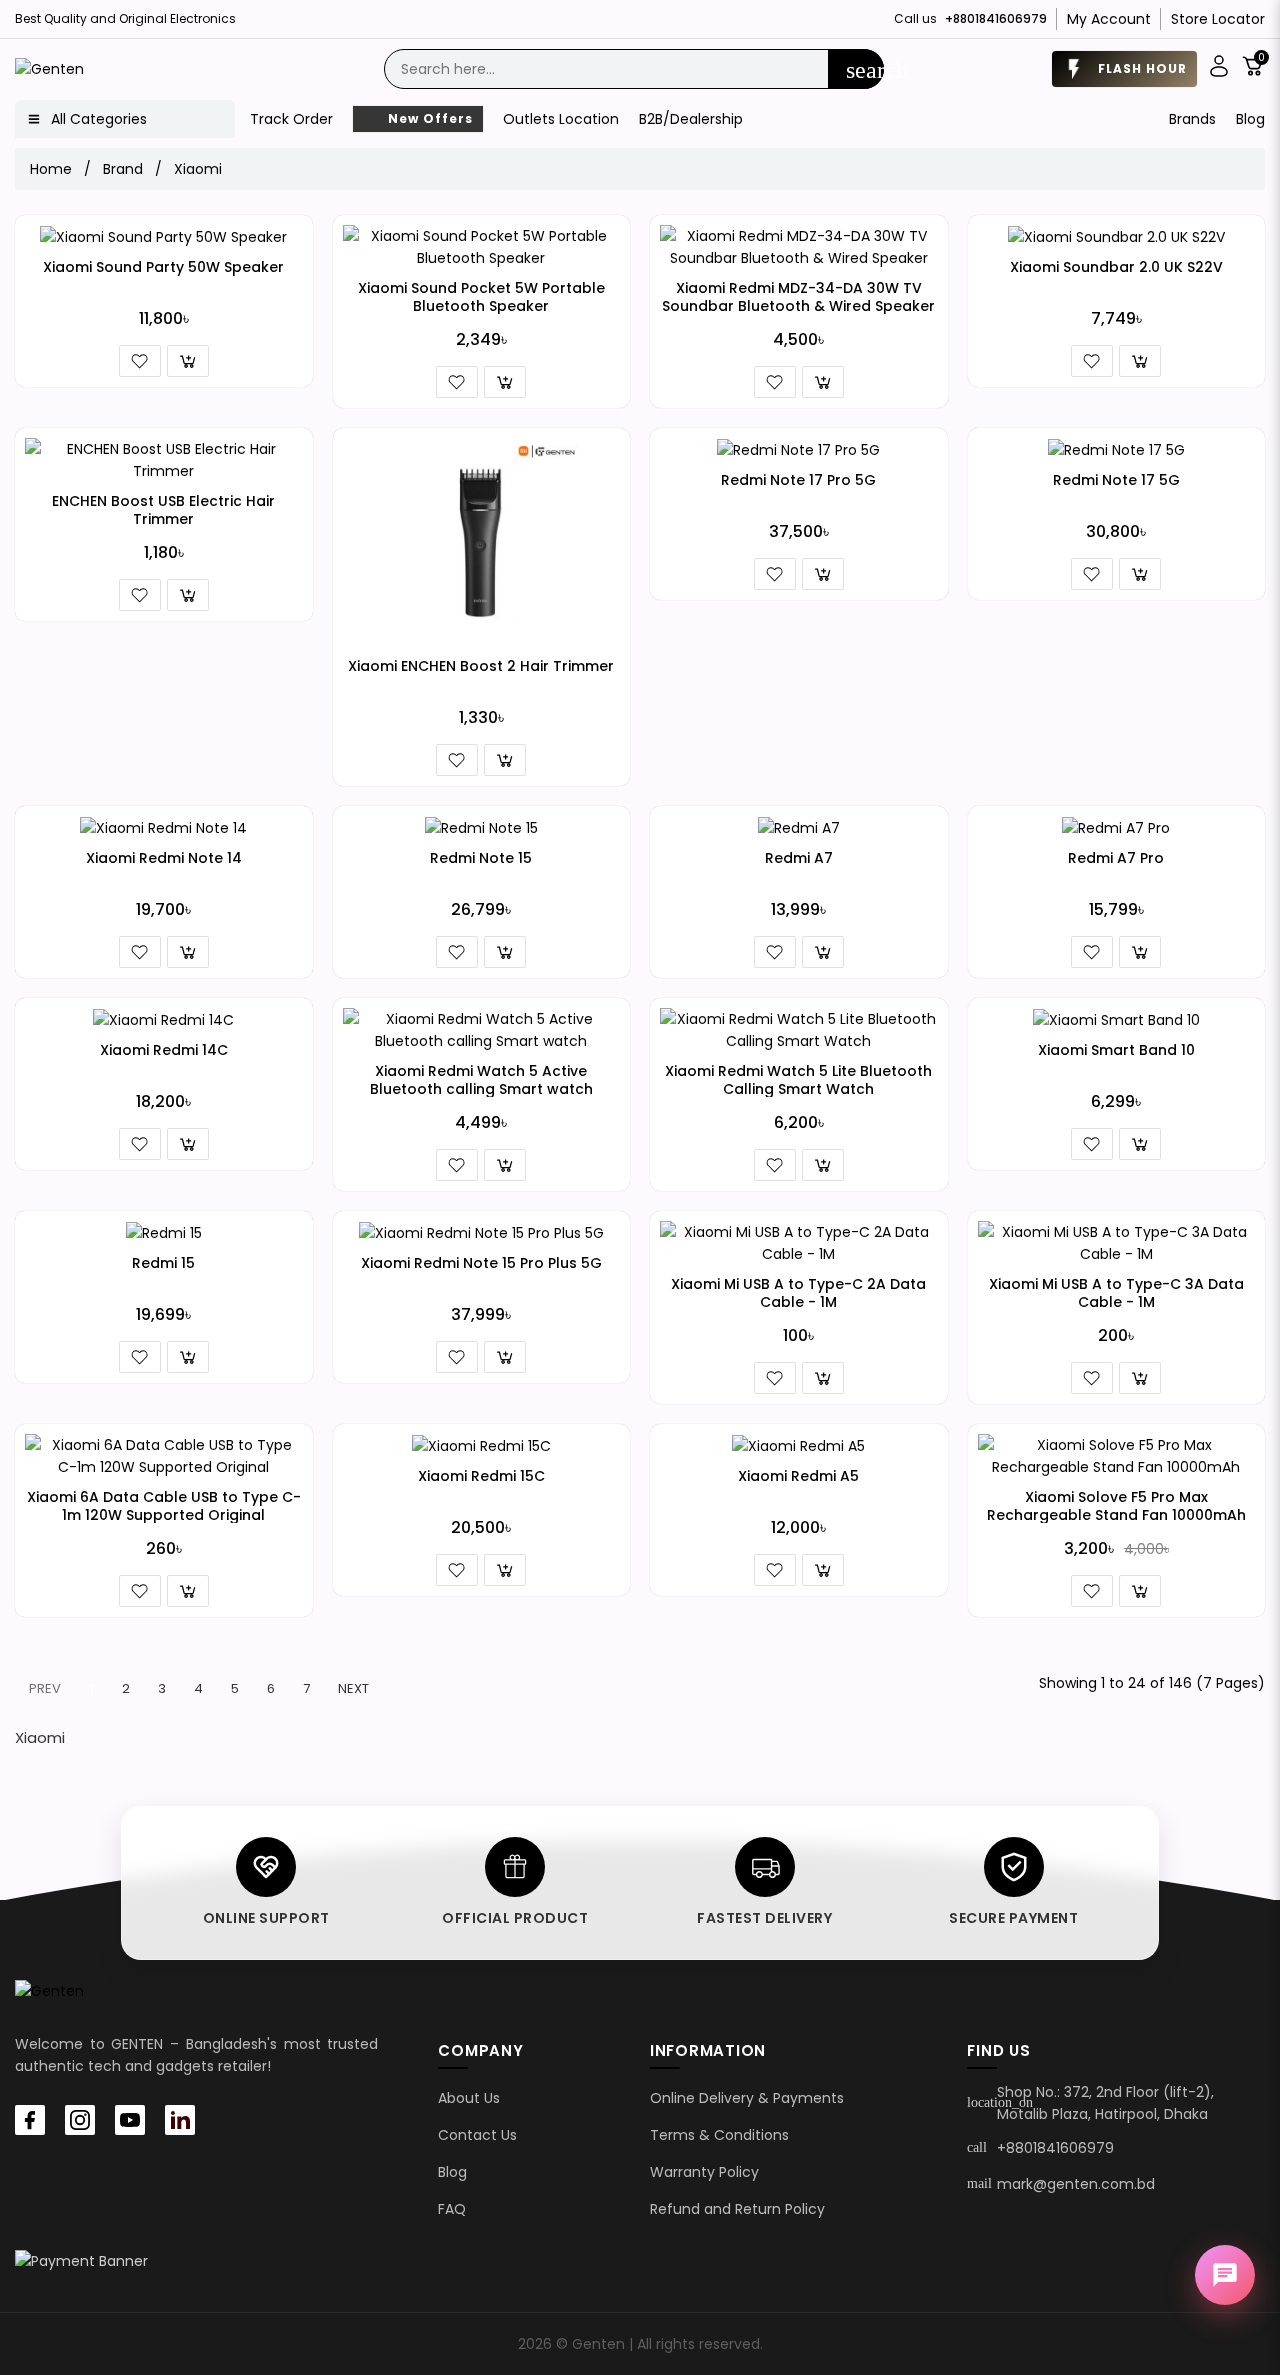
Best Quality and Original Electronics (125, 18)
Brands (1192, 119)
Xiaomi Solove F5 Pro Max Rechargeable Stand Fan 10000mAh (1116, 1506)
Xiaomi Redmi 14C (164, 1050)
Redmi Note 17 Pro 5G (798, 480)
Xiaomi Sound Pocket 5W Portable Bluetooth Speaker (481, 297)
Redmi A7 (799, 858)
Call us (970, 18)
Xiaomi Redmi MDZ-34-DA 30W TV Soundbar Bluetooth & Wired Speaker (798, 297)
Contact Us (477, 2135)
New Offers (428, 118)
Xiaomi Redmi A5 (798, 1476)
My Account (1109, 19)
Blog (1250, 119)
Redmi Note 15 (481, 858)
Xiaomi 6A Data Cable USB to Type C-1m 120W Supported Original (164, 1506)
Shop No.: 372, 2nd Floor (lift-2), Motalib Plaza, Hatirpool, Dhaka (1105, 2103)
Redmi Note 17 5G (1116, 480)
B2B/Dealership (691, 119)
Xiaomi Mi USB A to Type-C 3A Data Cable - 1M (1116, 1293)
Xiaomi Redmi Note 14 (164, 858)
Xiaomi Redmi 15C (481, 1476)
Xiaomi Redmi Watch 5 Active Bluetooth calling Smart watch (481, 1080)
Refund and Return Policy (737, 2209)
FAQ (452, 2209)
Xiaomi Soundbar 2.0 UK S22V (1116, 267)
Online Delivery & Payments (747, 2098)
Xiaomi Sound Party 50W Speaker (163, 267)
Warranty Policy (704, 2172)
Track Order (291, 119)
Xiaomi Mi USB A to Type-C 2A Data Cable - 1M (798, 1293)
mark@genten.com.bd (1076, 2184)
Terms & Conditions (719, 2135)
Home (51, 169)
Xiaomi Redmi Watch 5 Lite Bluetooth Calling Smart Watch (798, 1080)
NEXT (353, 1688)
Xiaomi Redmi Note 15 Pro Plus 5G (481, 1263)
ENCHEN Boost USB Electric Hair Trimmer (163, 510)
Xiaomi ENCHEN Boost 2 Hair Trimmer (481, 666)
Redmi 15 (163, 1263)
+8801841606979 (1055, 2148)
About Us (469, 2098)
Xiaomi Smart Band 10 (1116, 1050)
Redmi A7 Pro (1116, 858)
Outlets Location (561, 119)
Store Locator (1218, 19)
